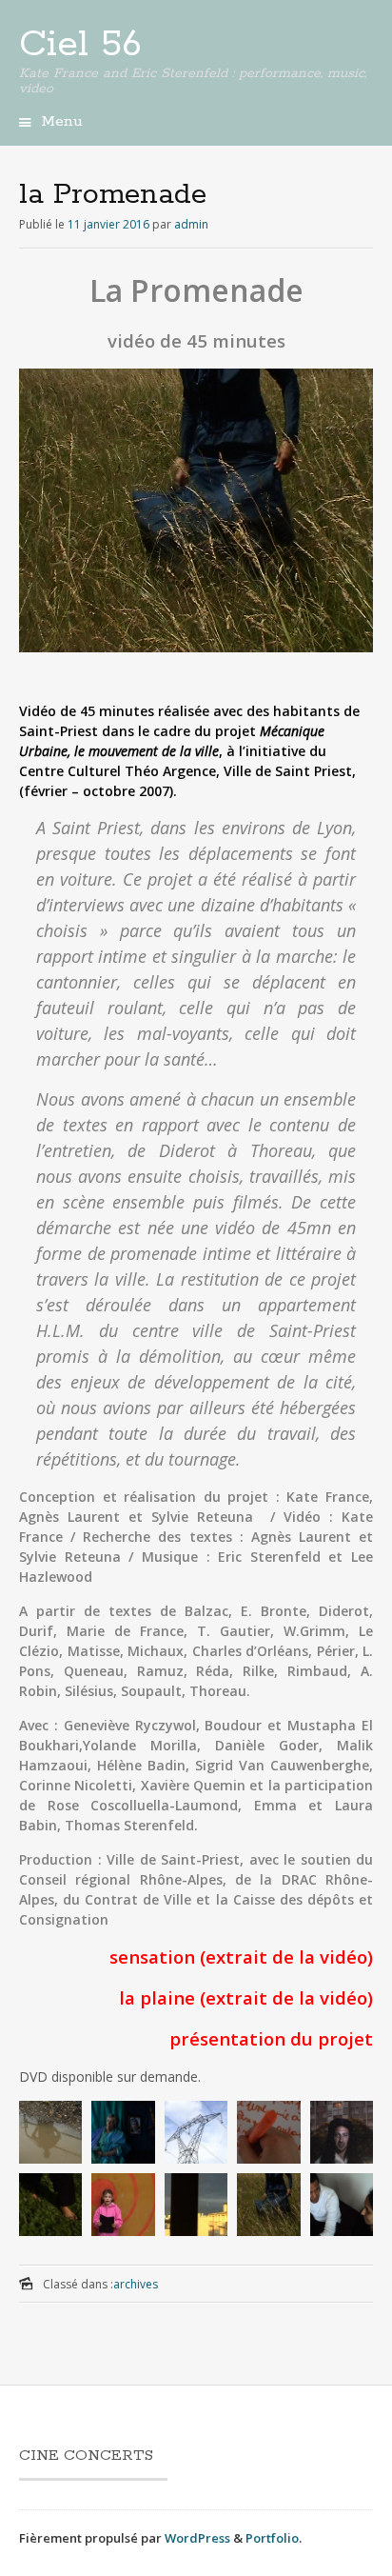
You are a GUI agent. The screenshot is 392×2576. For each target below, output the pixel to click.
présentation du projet (271, 2038)
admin (191, 224)
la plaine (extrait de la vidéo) (246, 1997)
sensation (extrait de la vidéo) (241, 1957)
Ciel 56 (80, 45)
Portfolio (272, 2538)
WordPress (197, 2538)
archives (136, 2284)
